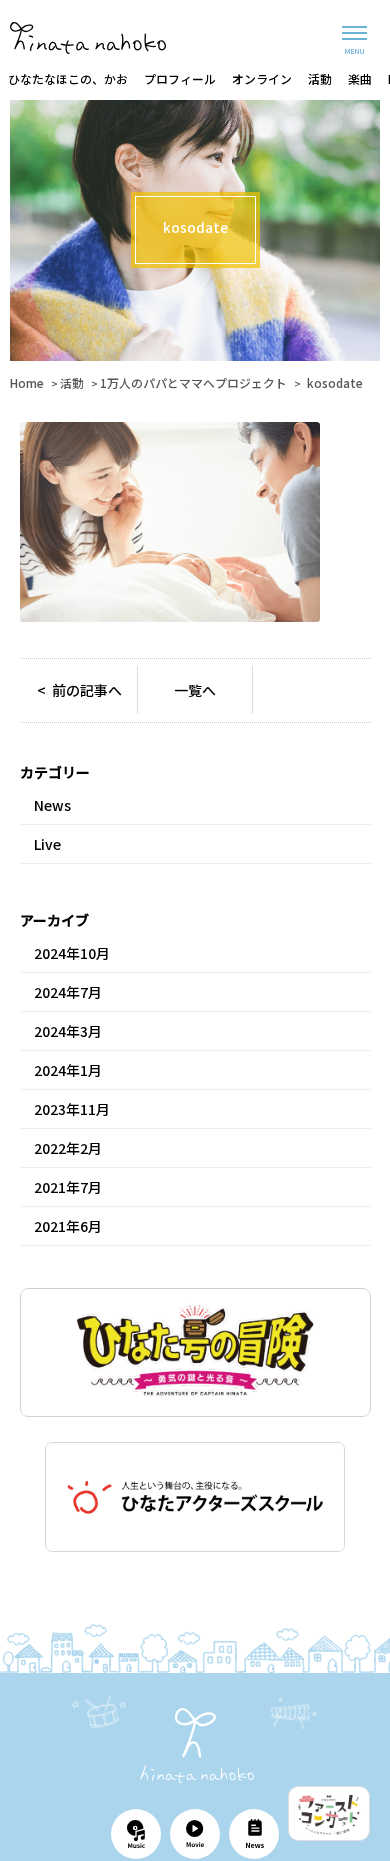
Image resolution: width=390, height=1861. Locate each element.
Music (136, 1834)
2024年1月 (68, 1070)
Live (47, 844)
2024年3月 (68, 1031)
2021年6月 (68, 1226)
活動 (320, 78)
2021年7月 (68, 1187)
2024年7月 (68, 992)
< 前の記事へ (79, 690)
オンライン (262, 78)
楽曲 (360, 78)
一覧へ (195, 690)
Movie (195, 1834)
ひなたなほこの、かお (68, 78)
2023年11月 (72, 1109)
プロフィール (180, 78)
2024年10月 (72, 953)
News (52, 805)
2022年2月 (68, 1148)
